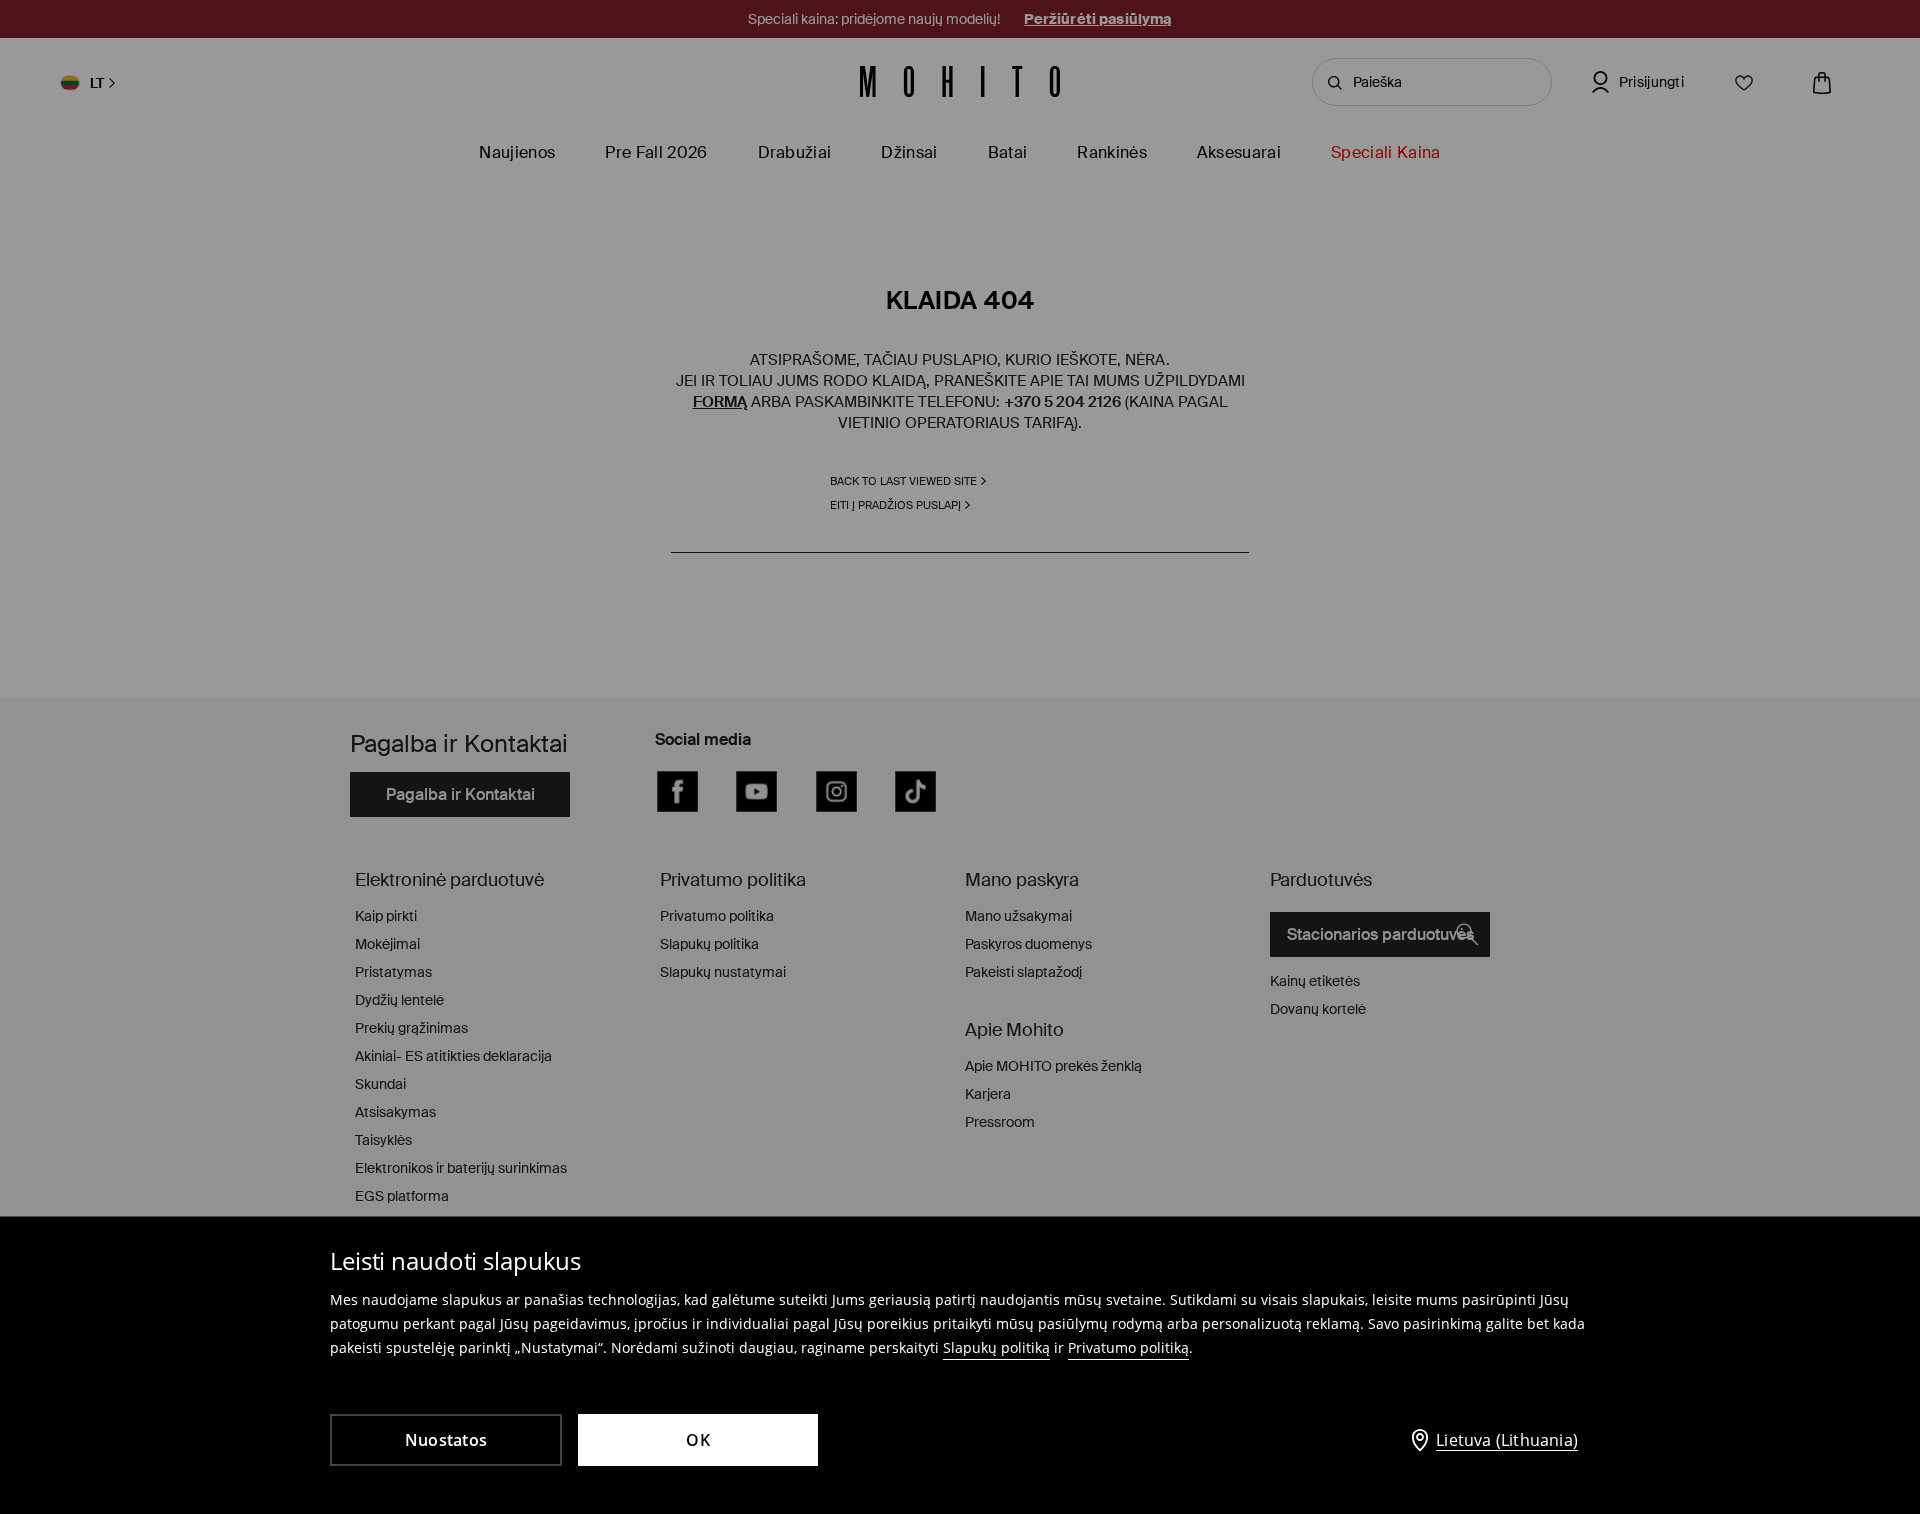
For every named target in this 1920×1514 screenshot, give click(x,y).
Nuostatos (446, 1440)
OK (698, 1440)
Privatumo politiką (1128, 1347)
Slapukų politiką (996, 1347)
